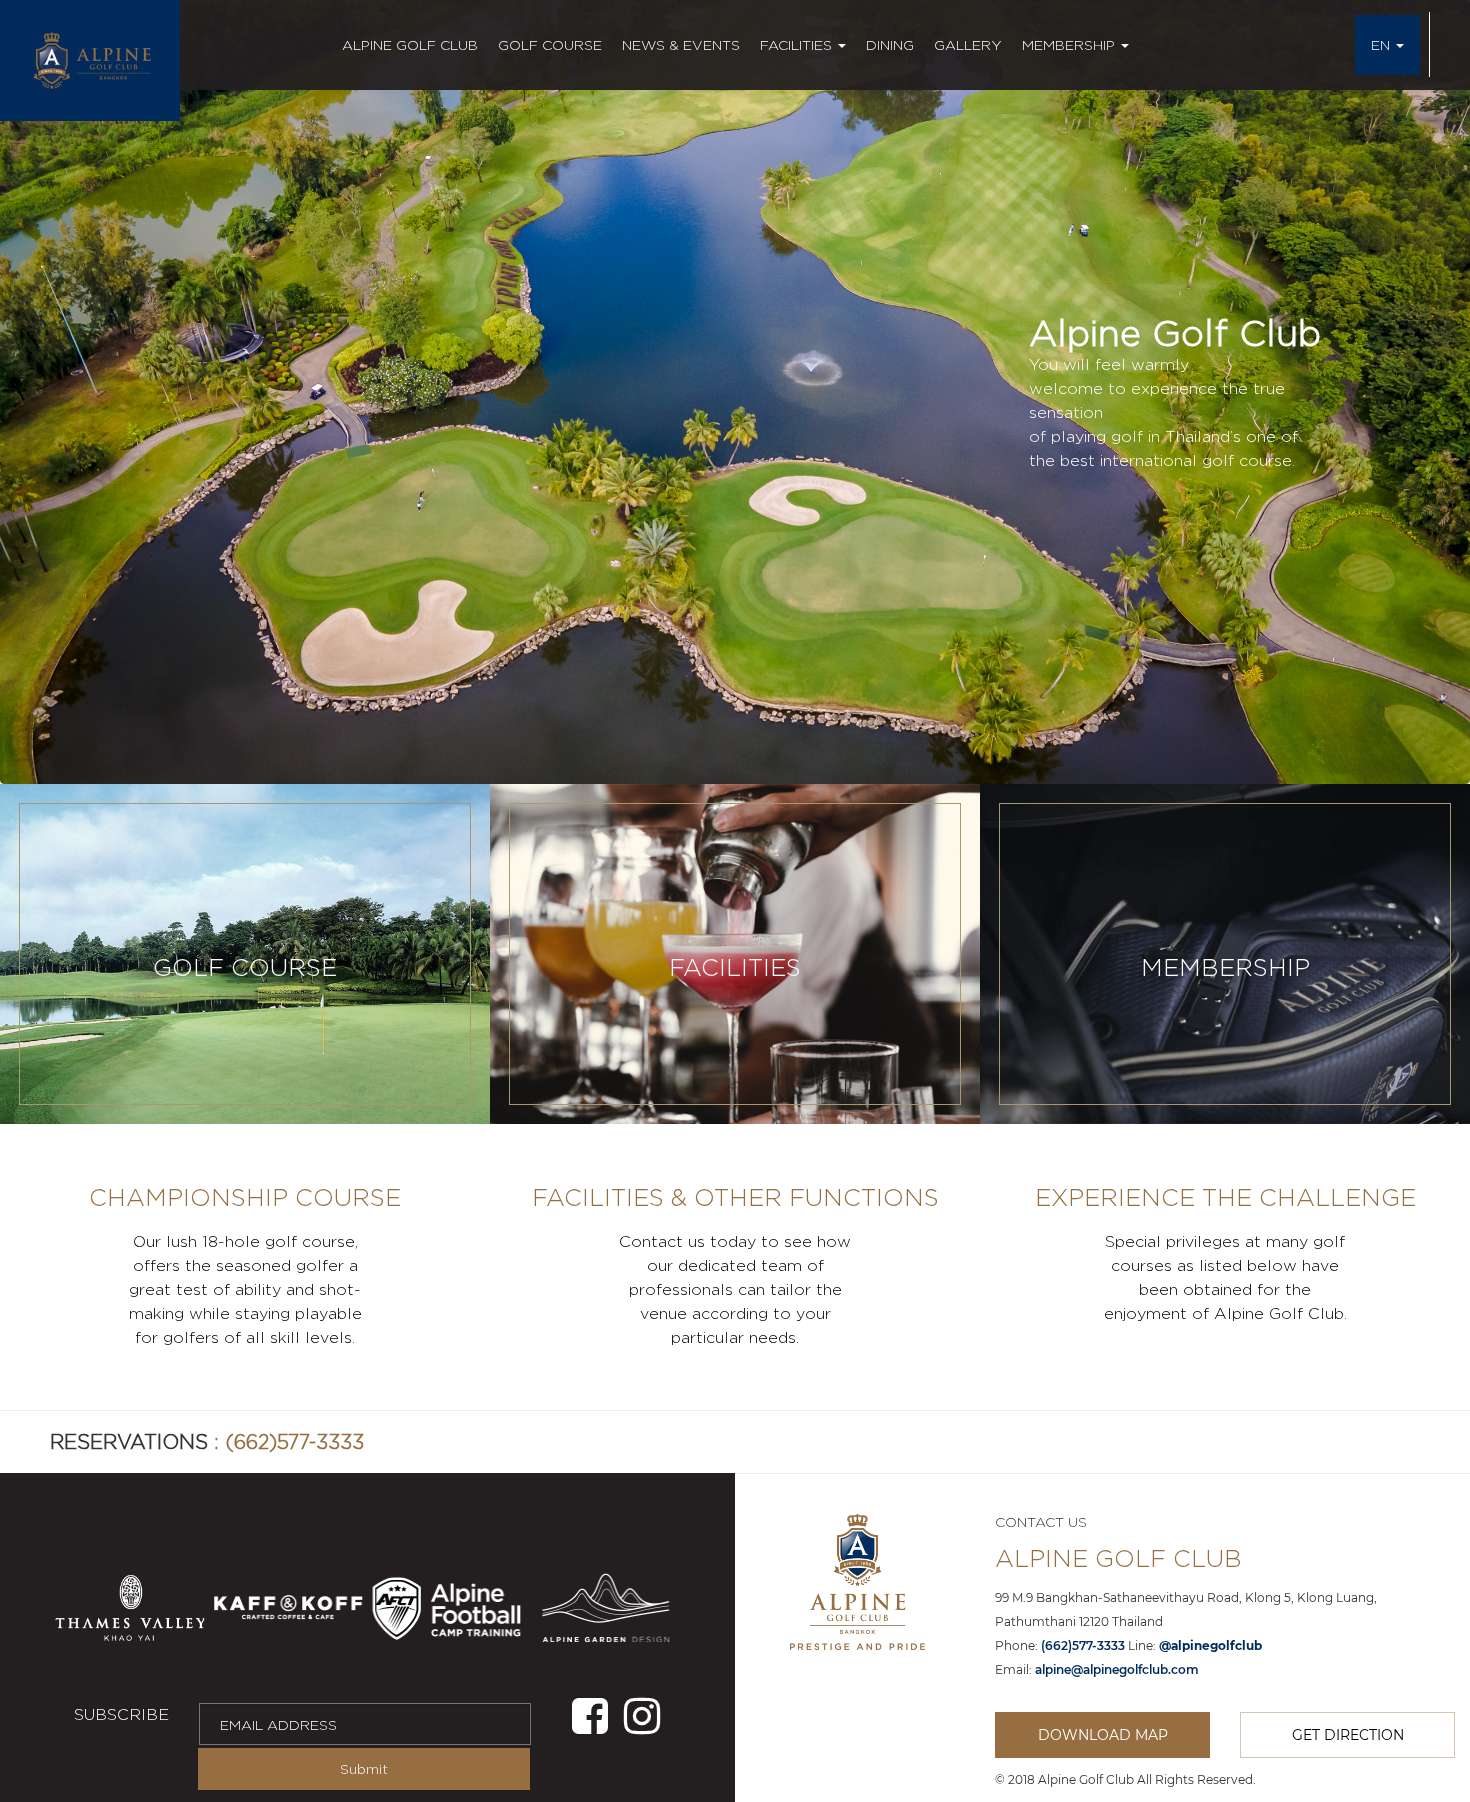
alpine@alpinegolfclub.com (1117, 1669)
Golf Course (550, 44)
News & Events (681, 44)
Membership (1070, 44)
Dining (890, 44)
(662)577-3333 (294, 1441)
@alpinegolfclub (1210, 1645)
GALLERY (968, 44)
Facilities (798, 44)
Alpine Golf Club (410, 44)
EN (1382, 44)
